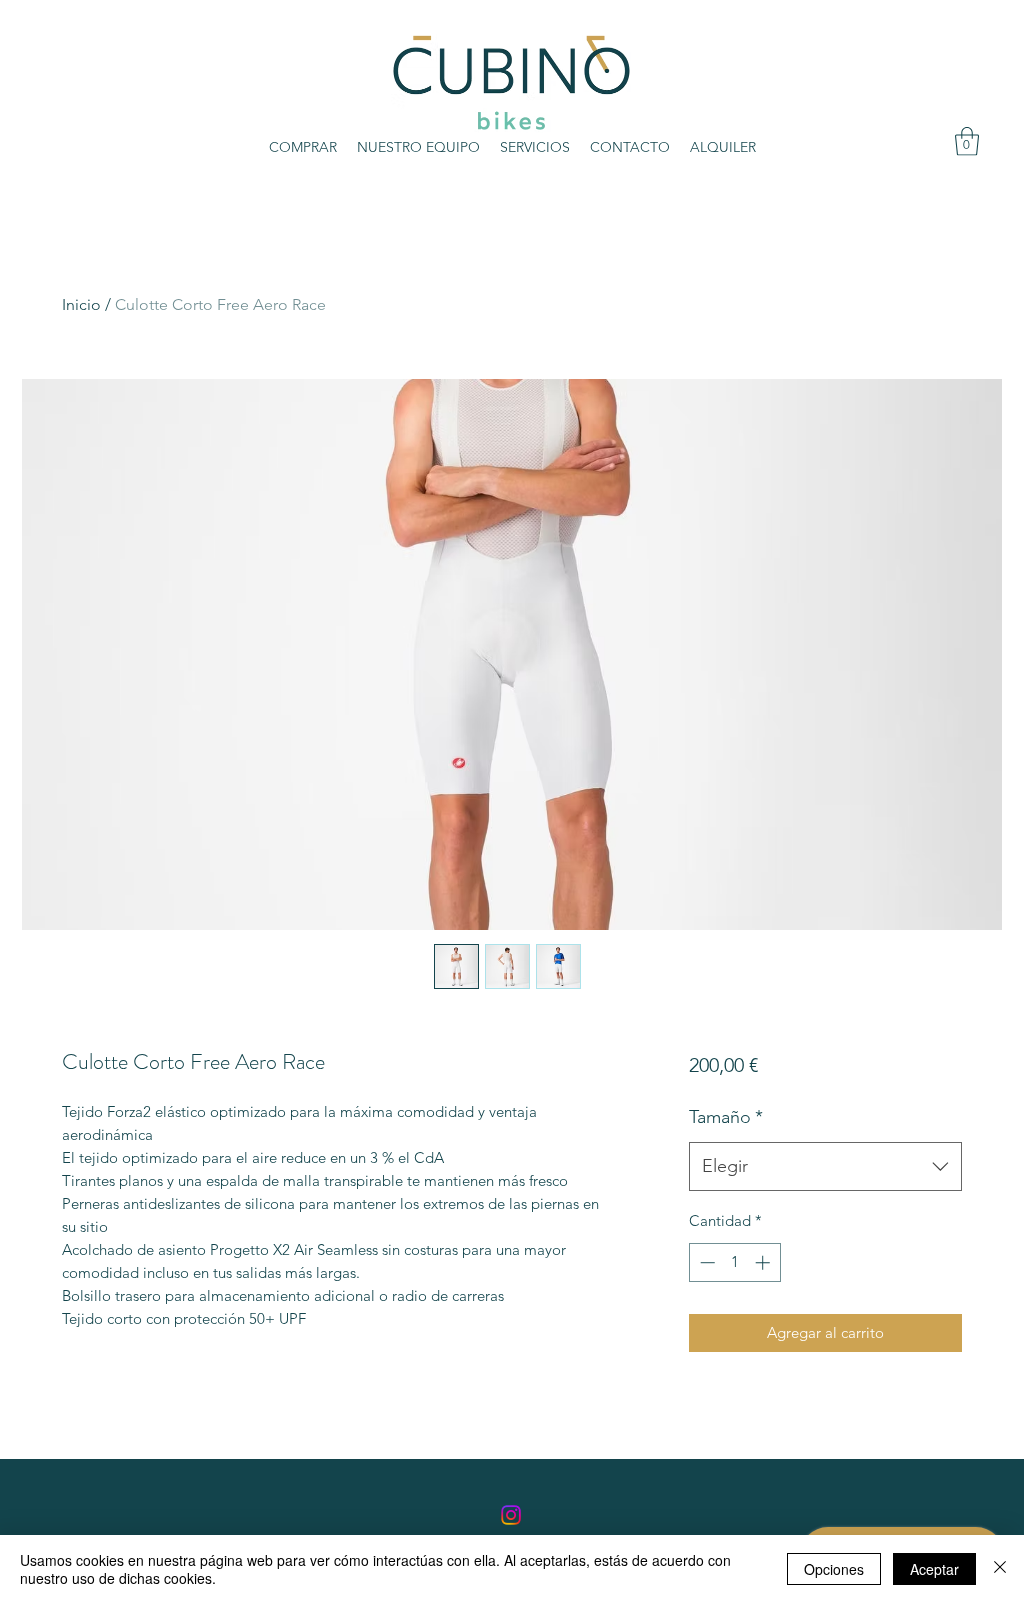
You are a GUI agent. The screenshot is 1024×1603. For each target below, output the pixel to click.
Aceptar (934, 1569)
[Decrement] (705, 1262)
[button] (967, 141)
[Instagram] (511, 1515)
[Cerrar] (1000, 1569)
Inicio (81, 304)
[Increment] (764, 1262)
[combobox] (825, 1167)
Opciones (834, 1569)
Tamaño (726, 1117)
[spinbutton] (734, 1262)
